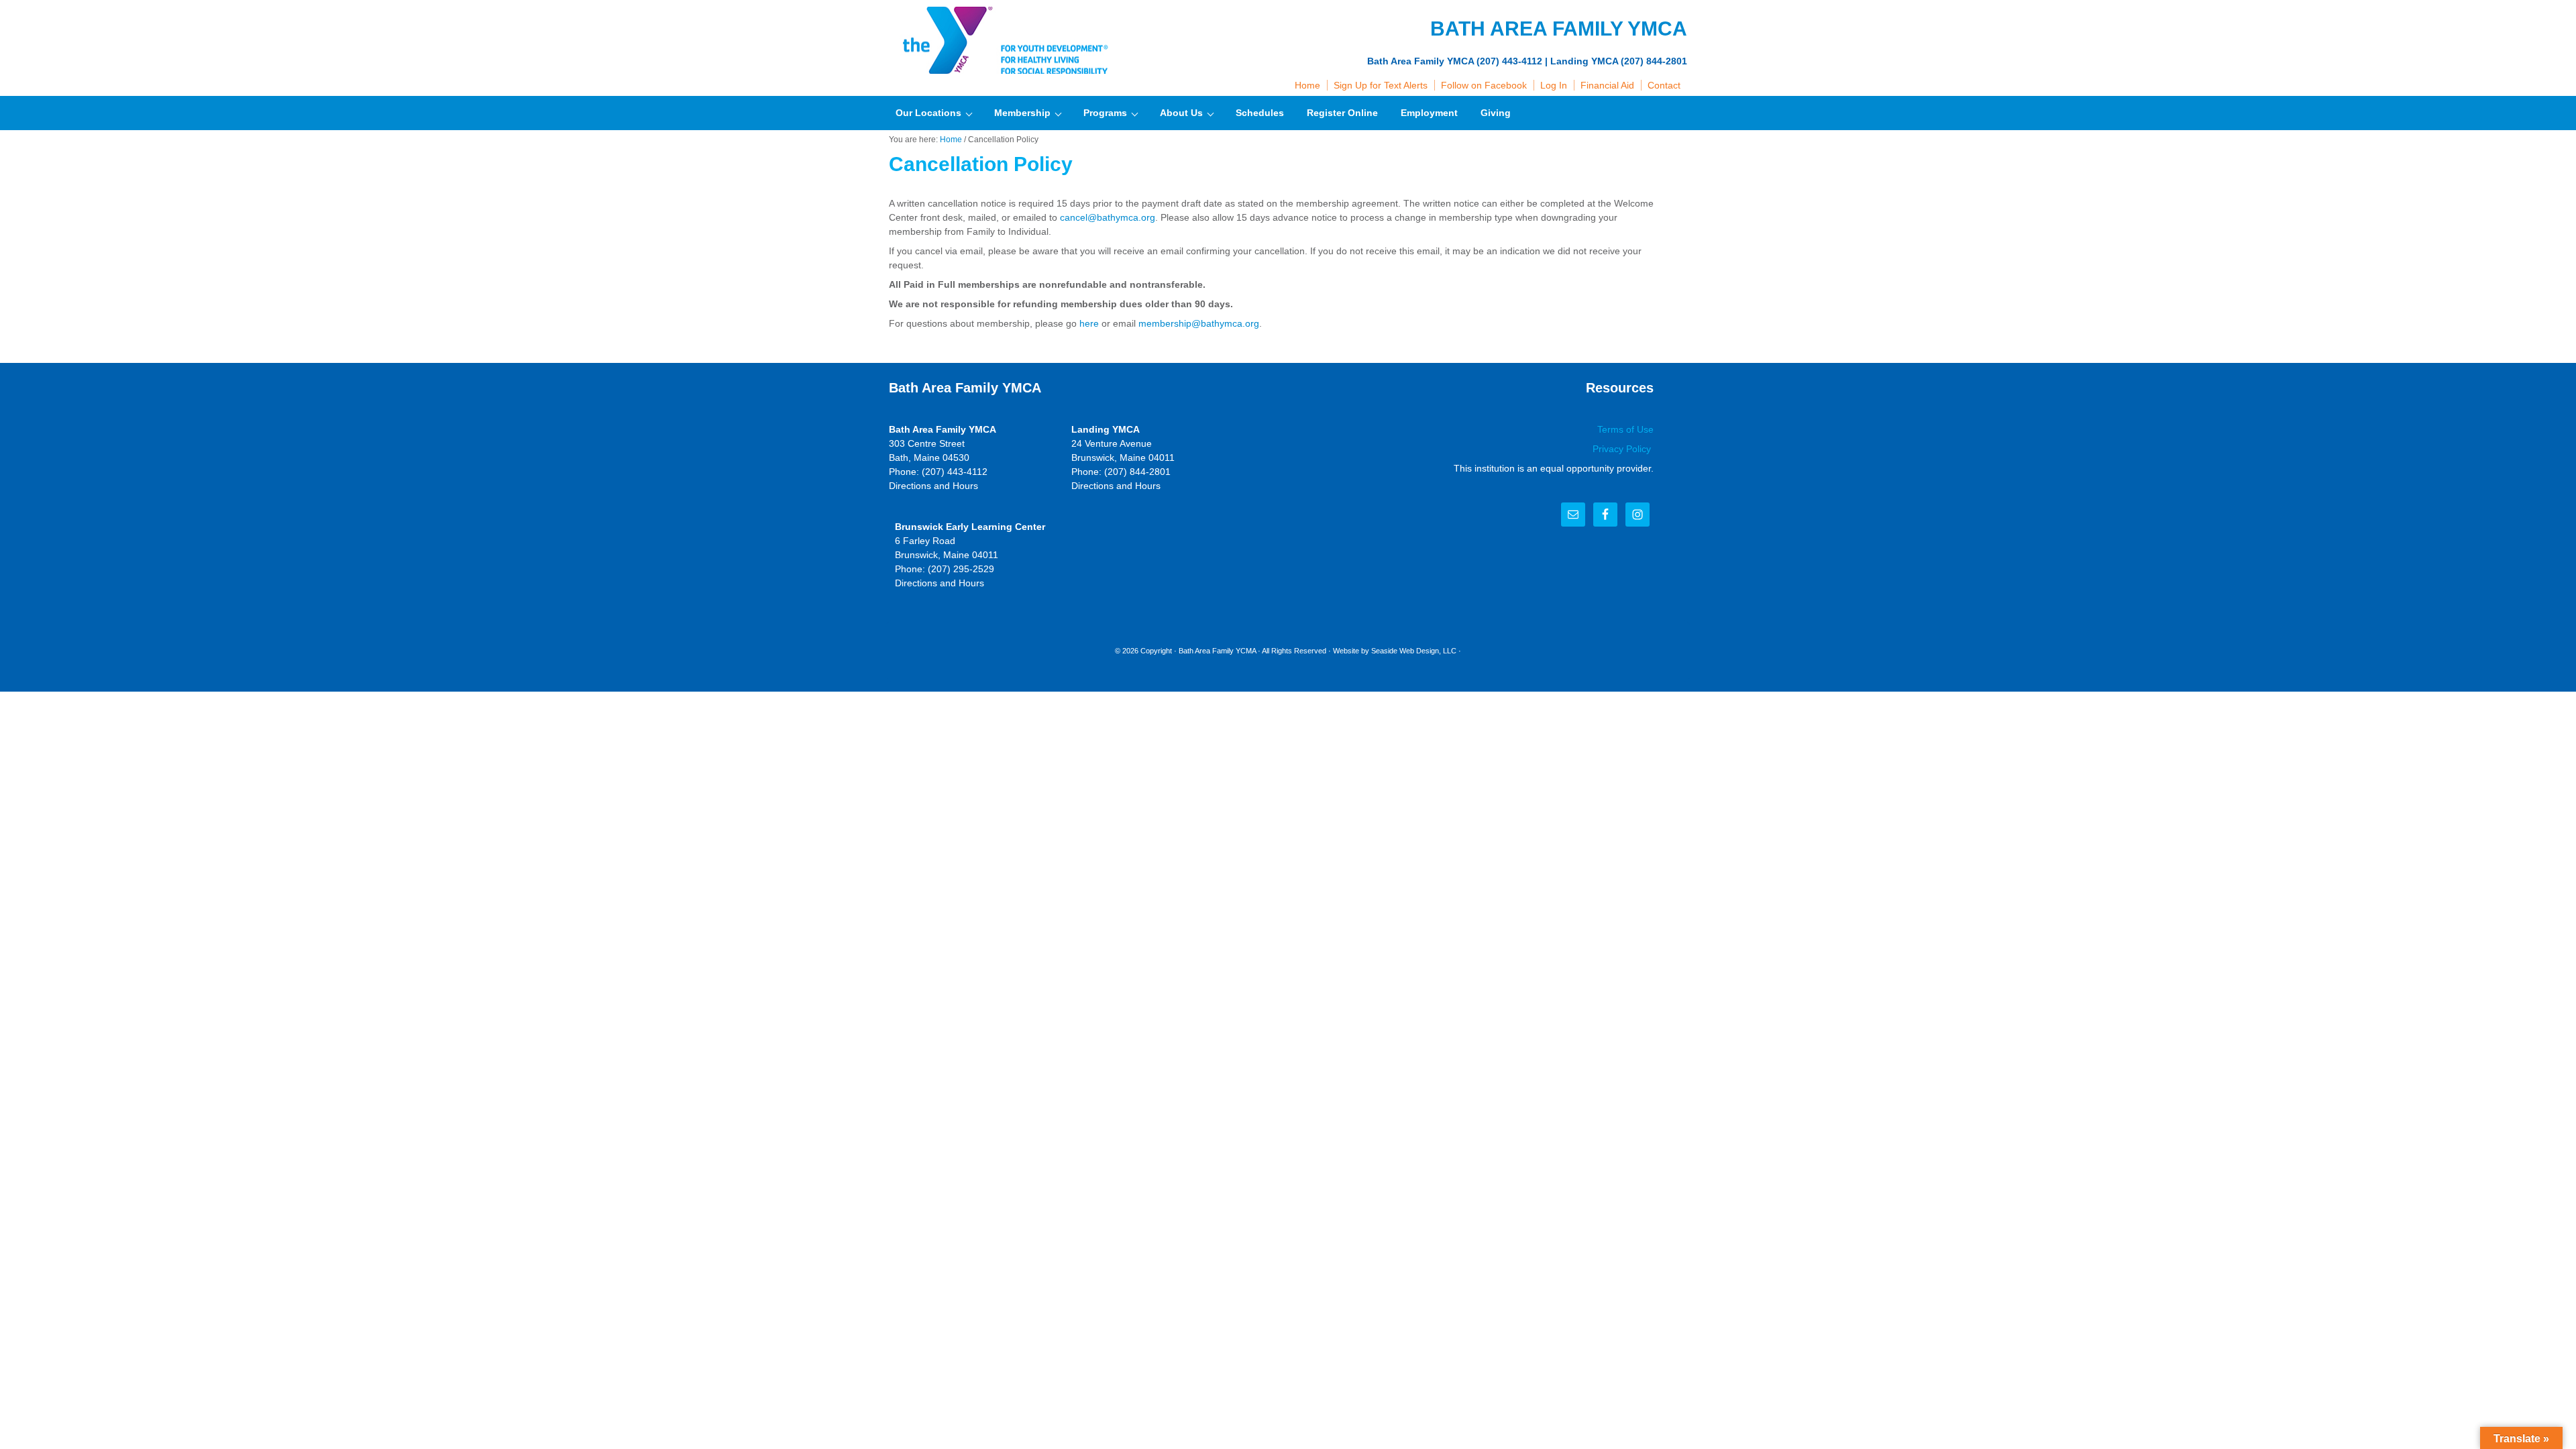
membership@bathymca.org (1199, 323)
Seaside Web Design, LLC (1414, 651)
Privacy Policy (1623, 449)
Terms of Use (1625, 429)
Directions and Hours (933, 486)
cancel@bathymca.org (1108, 217)
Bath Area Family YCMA (1217, 651)
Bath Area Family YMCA (1003, 40)
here (1089, 323)
